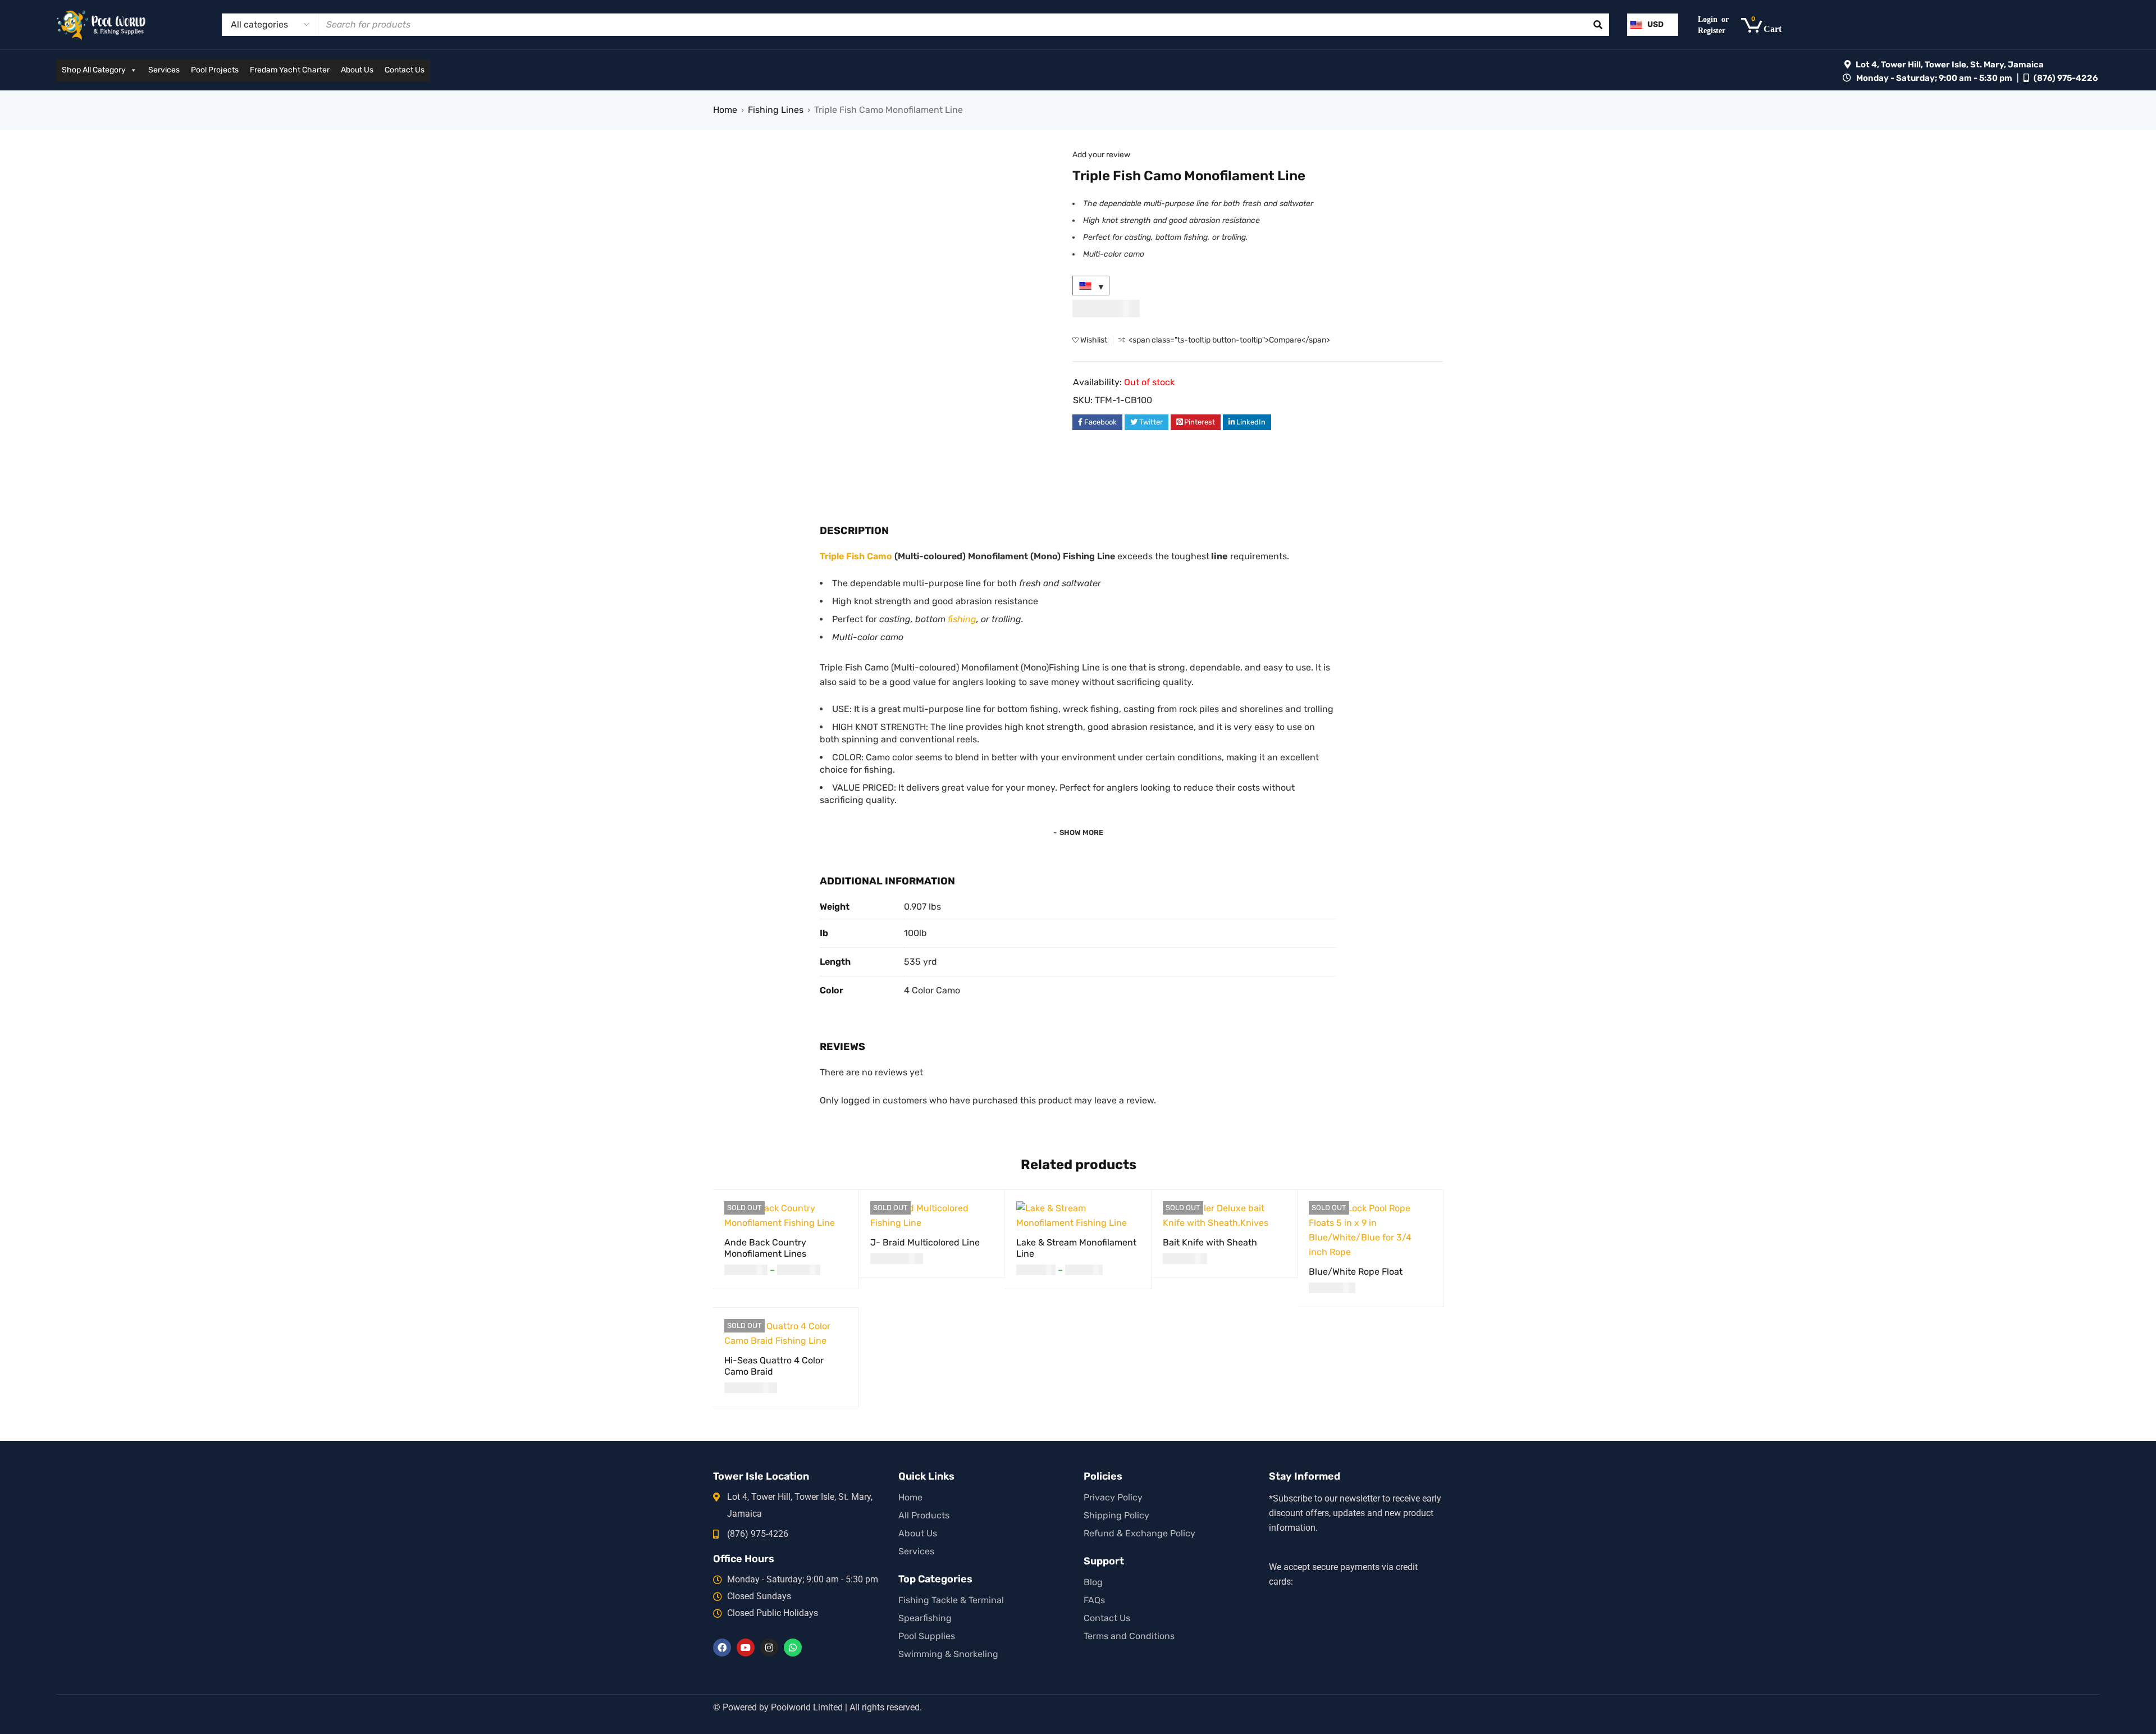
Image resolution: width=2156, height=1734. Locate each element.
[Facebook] (722, 1648)
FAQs (1094, 1600)
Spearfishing (925, 1618)
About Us (357, 70)
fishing (962, 619)
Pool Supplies (927, 1636)
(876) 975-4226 (2066, 78)
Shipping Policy (1116, 1515)
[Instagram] (769, 1648)
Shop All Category (94, 70)
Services (164, 70)
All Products (924, 1515)
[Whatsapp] (793, 1648)
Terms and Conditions (1129, 1636)
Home (725, 110)
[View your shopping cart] (1767, 25)
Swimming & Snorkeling (948, 1654)
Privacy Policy (1113, 1497)
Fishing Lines (776, 110)
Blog (1093, 1582)
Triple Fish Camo (856, 556)
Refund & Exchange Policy (1139, 1533)
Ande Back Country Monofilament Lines (765, 1248)
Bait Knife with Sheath (1210, 1242)
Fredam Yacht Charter (290, 70)
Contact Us (405, 70)
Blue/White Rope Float (1356, 1272)
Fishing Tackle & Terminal (951, 1600)
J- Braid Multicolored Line (925, 1242)
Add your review (1101, 155)
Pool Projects (215, 70)
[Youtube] (746, 1648)
